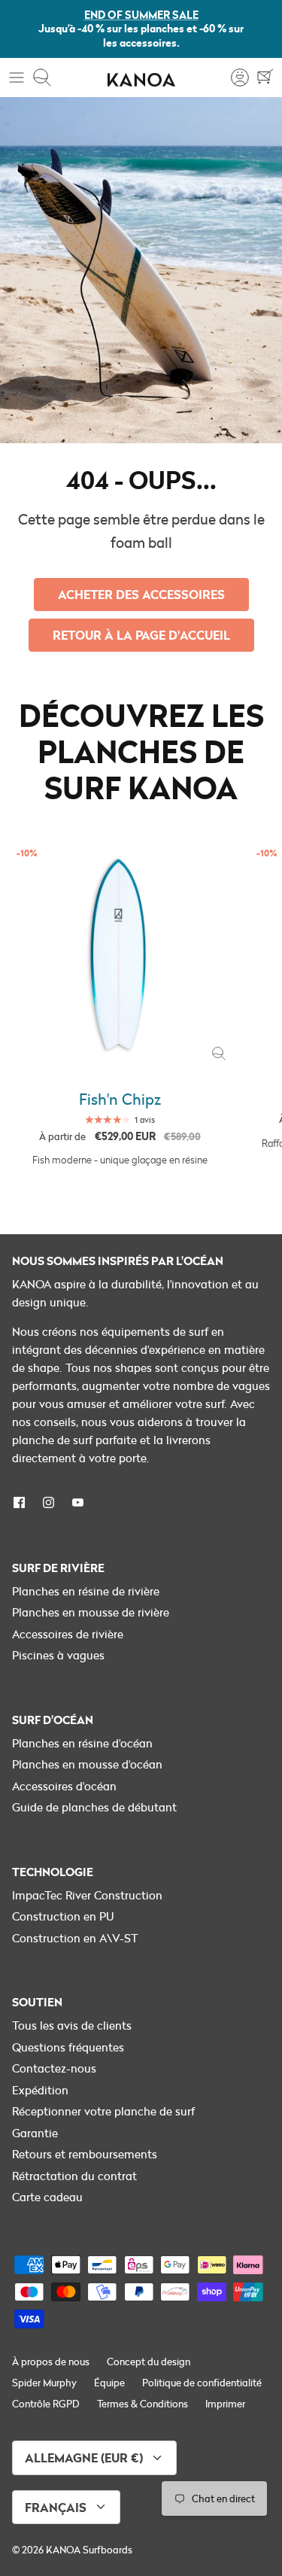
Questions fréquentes (68, 2047)
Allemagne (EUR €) (84, 2457)
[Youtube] (78, 1502)
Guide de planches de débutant (94, 1807)
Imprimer (225, 2404)
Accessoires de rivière (68, 1634)
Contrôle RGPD (46, 2404)
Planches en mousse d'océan (87, 1764)
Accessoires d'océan (64, 1786)
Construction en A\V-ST (75, 1938)
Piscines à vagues (58, 1655)
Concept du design (149, 2362)
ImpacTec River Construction (87, 1895)
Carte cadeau (47, 2197)
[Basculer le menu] (17, 78)
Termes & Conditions (143, 2404)
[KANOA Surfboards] (141, 78)
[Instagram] (49, 1502)
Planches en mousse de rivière (91, 1612)
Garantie (35, 2133)
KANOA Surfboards (89, 2550)
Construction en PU (63, 1916)
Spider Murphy (44, 2383)
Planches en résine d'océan (82, 1743)
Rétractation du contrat (74, 2176)
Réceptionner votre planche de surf (103, 2111)
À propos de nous (51, 2362)
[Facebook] (19, 1502)
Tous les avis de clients (72, 2025)
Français (56, 2507)
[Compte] (232, 78)
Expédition (40, 2090)
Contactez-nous (54, 2068)
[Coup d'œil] (219, 1054)
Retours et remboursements (85, 2154)
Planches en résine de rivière (86, 1591)
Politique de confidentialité (202, 2383)
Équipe (109, 2383)
